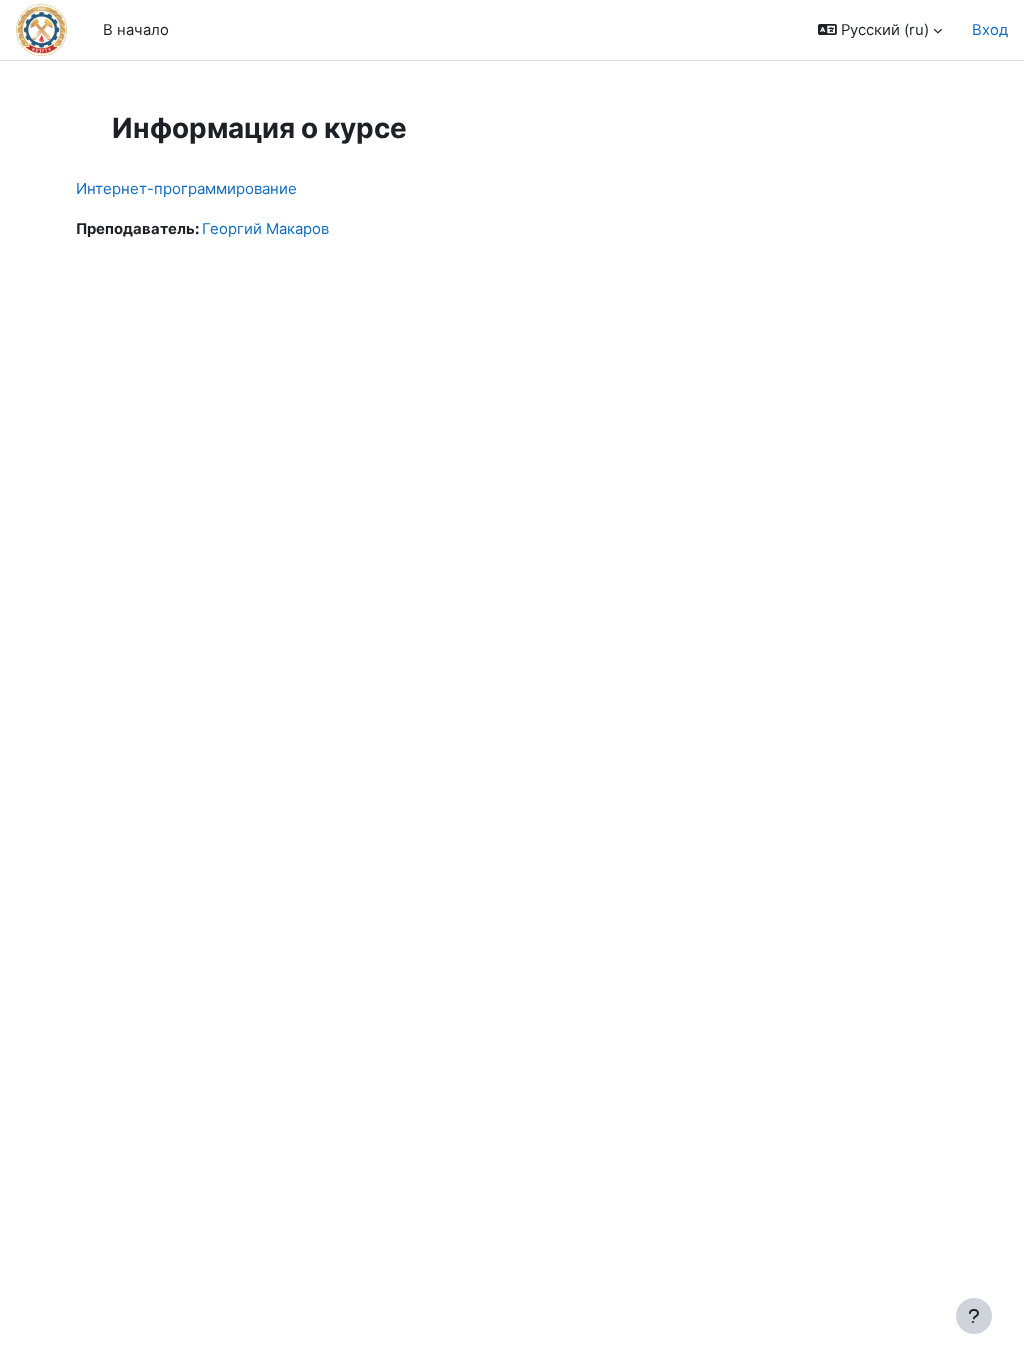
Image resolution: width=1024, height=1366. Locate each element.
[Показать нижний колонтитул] (974, 1316)
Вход (990, 30)
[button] (880, 30)
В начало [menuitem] (136, 30)
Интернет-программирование (186, 188)
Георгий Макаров (265, 229)
